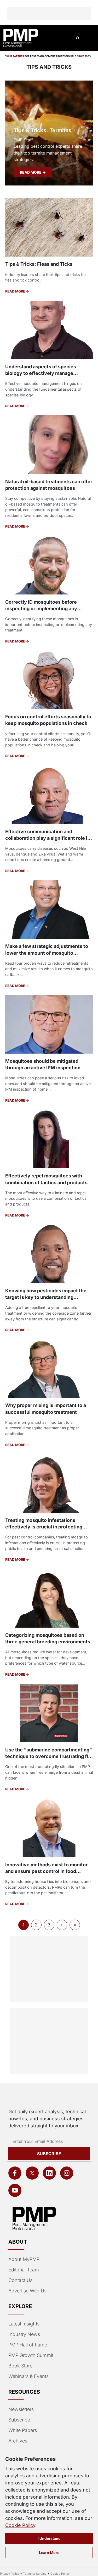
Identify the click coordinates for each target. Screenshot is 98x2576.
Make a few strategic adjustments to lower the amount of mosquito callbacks (47, 953)
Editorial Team (24, 2270)
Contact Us (20, 2280)
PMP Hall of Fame (28, 2345)
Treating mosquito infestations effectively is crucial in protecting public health (44, 1527)
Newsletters (21, 2409)
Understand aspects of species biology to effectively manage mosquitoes (41, 373)
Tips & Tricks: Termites (42, 130)
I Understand (49, 2538)
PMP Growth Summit (31, 2355)
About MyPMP (24, 2259)
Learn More (49, 2553)
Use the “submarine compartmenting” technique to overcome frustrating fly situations (49, 1756)
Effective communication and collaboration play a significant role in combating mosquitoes (48, 838)
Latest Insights (24, 2324)
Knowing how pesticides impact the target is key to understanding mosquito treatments (46, 1297)
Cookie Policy (20, 2525)
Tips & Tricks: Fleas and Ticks (39, 264)
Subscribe (49, 2154)
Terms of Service (35, 2574)
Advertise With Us (27, 2291)
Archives (18, 2441)
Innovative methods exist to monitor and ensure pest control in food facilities (46, 1871)
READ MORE (31, 172)
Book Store (20, 2366)
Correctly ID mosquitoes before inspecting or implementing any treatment (41, 609)
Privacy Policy (10, 2574)
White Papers (23, 2430)
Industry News (24, 2334)
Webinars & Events (28, 2376)
